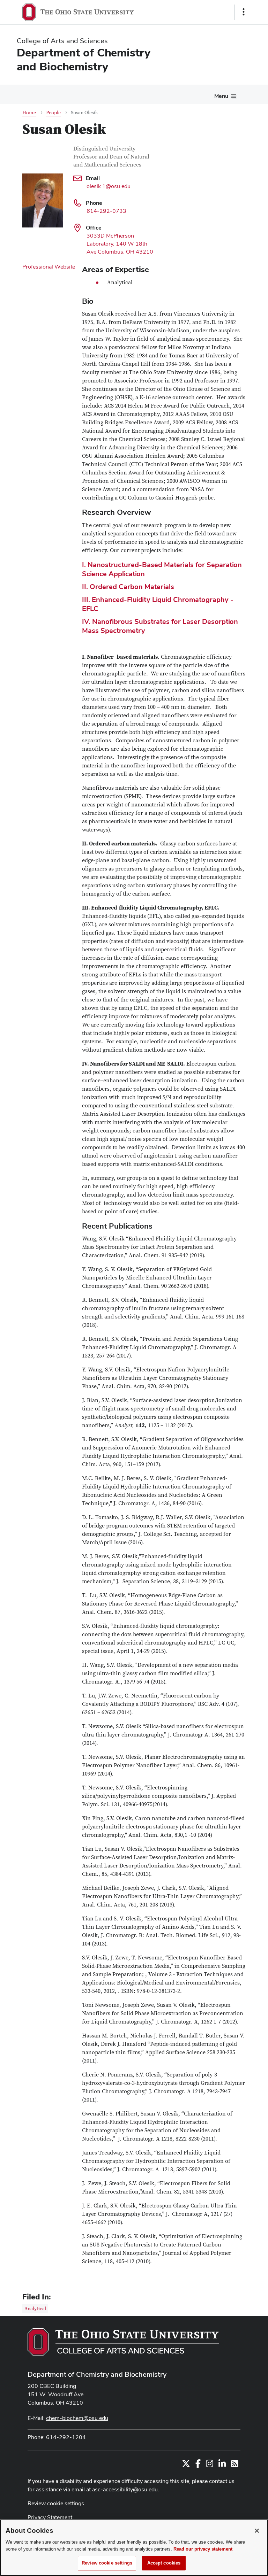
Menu (221, 96)
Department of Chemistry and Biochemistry (97, 2374)
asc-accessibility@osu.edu (125, 2489)
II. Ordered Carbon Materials (128, 587)
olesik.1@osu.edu (109, 186)
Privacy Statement (50, 2517)
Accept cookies (164, 2563)
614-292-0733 (106, 211)
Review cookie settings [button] (56, 2503)
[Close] (257, 2531)
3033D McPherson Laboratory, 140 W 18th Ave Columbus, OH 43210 (120, 244)
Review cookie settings (107, 2563)
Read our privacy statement (203, 2549)
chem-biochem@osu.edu (77, 2418)
